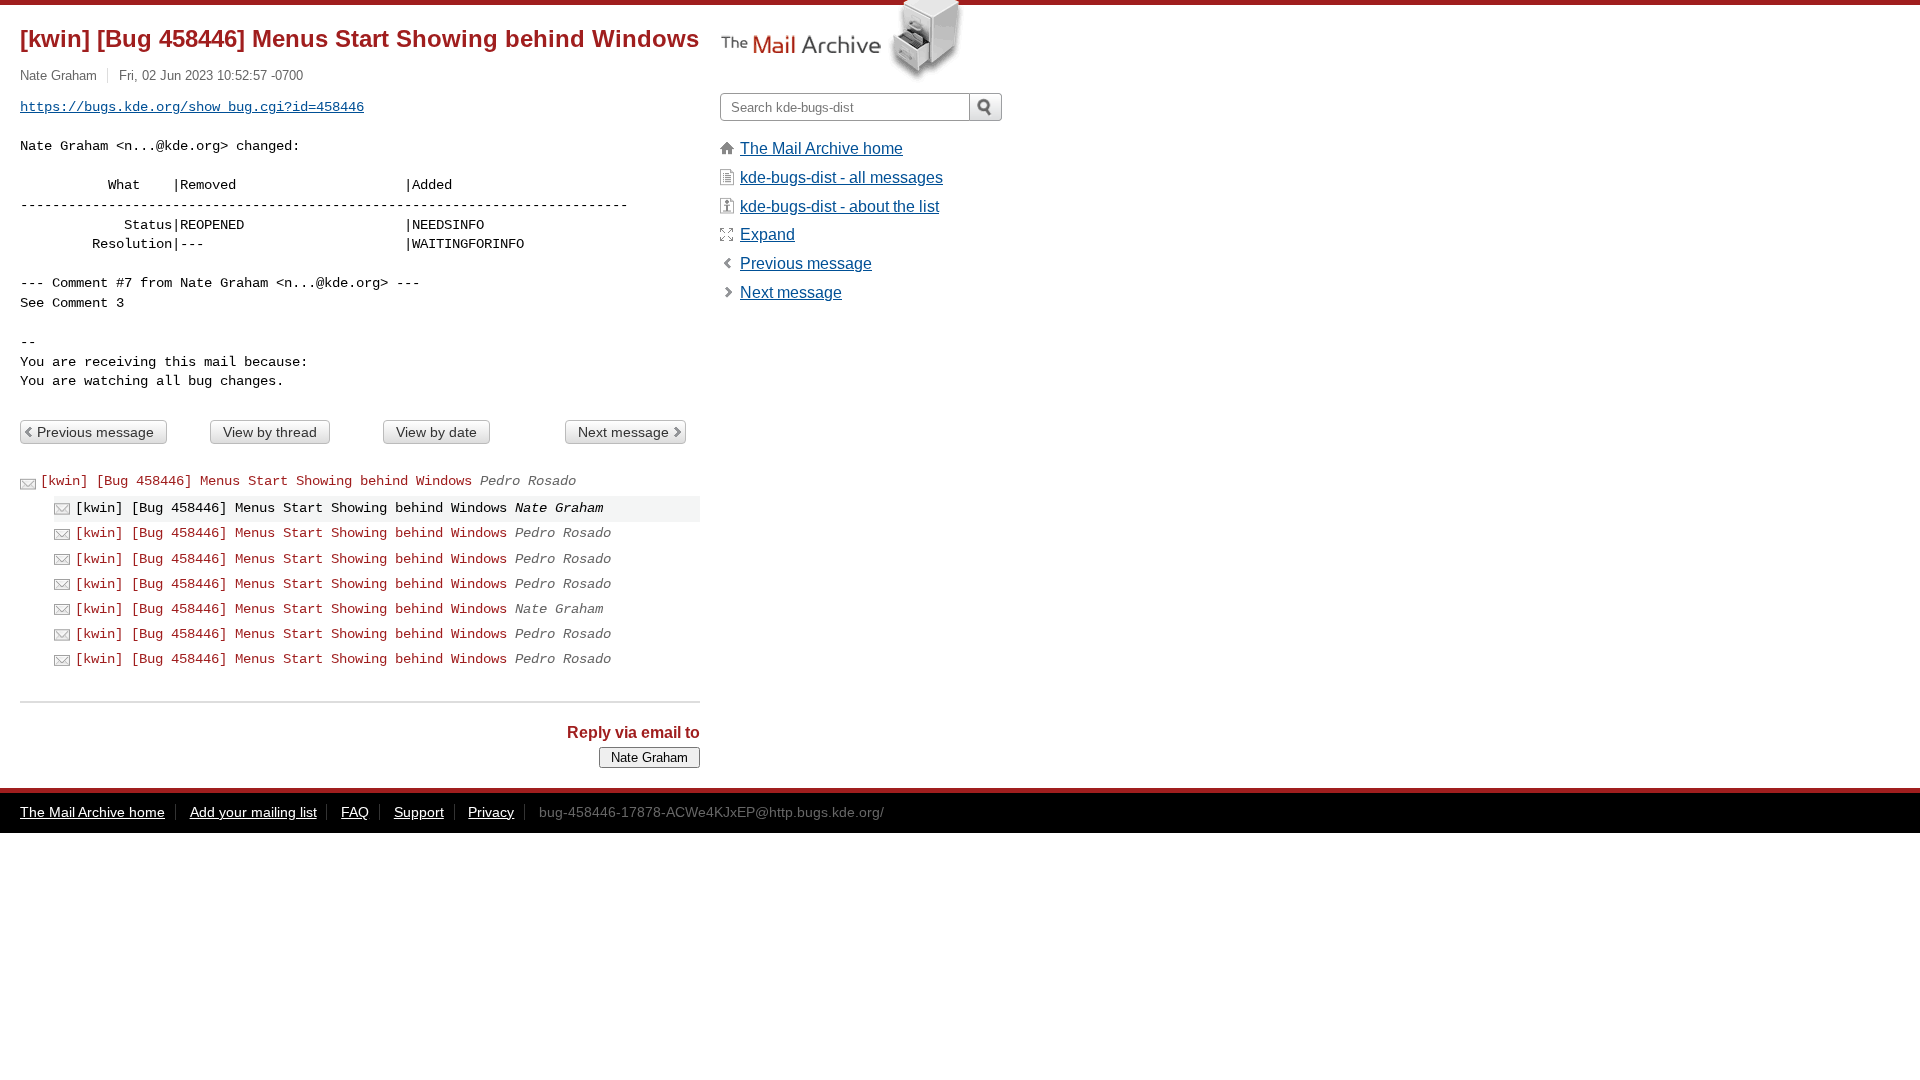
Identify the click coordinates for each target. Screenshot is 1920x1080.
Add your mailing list (253, 812)
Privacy (491, 812)
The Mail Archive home (821, 148)
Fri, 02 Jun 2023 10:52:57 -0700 (211, 75)
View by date (436, 432)
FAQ (355, 812)
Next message (623, 432)
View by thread (270, 432)
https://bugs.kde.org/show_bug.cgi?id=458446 (192, 107)
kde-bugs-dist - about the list (839, 206)
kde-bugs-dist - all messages (841, 177)
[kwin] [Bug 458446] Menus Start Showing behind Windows (256, 481)
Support (419, 812)
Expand (767, 234)
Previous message (95, 432)
